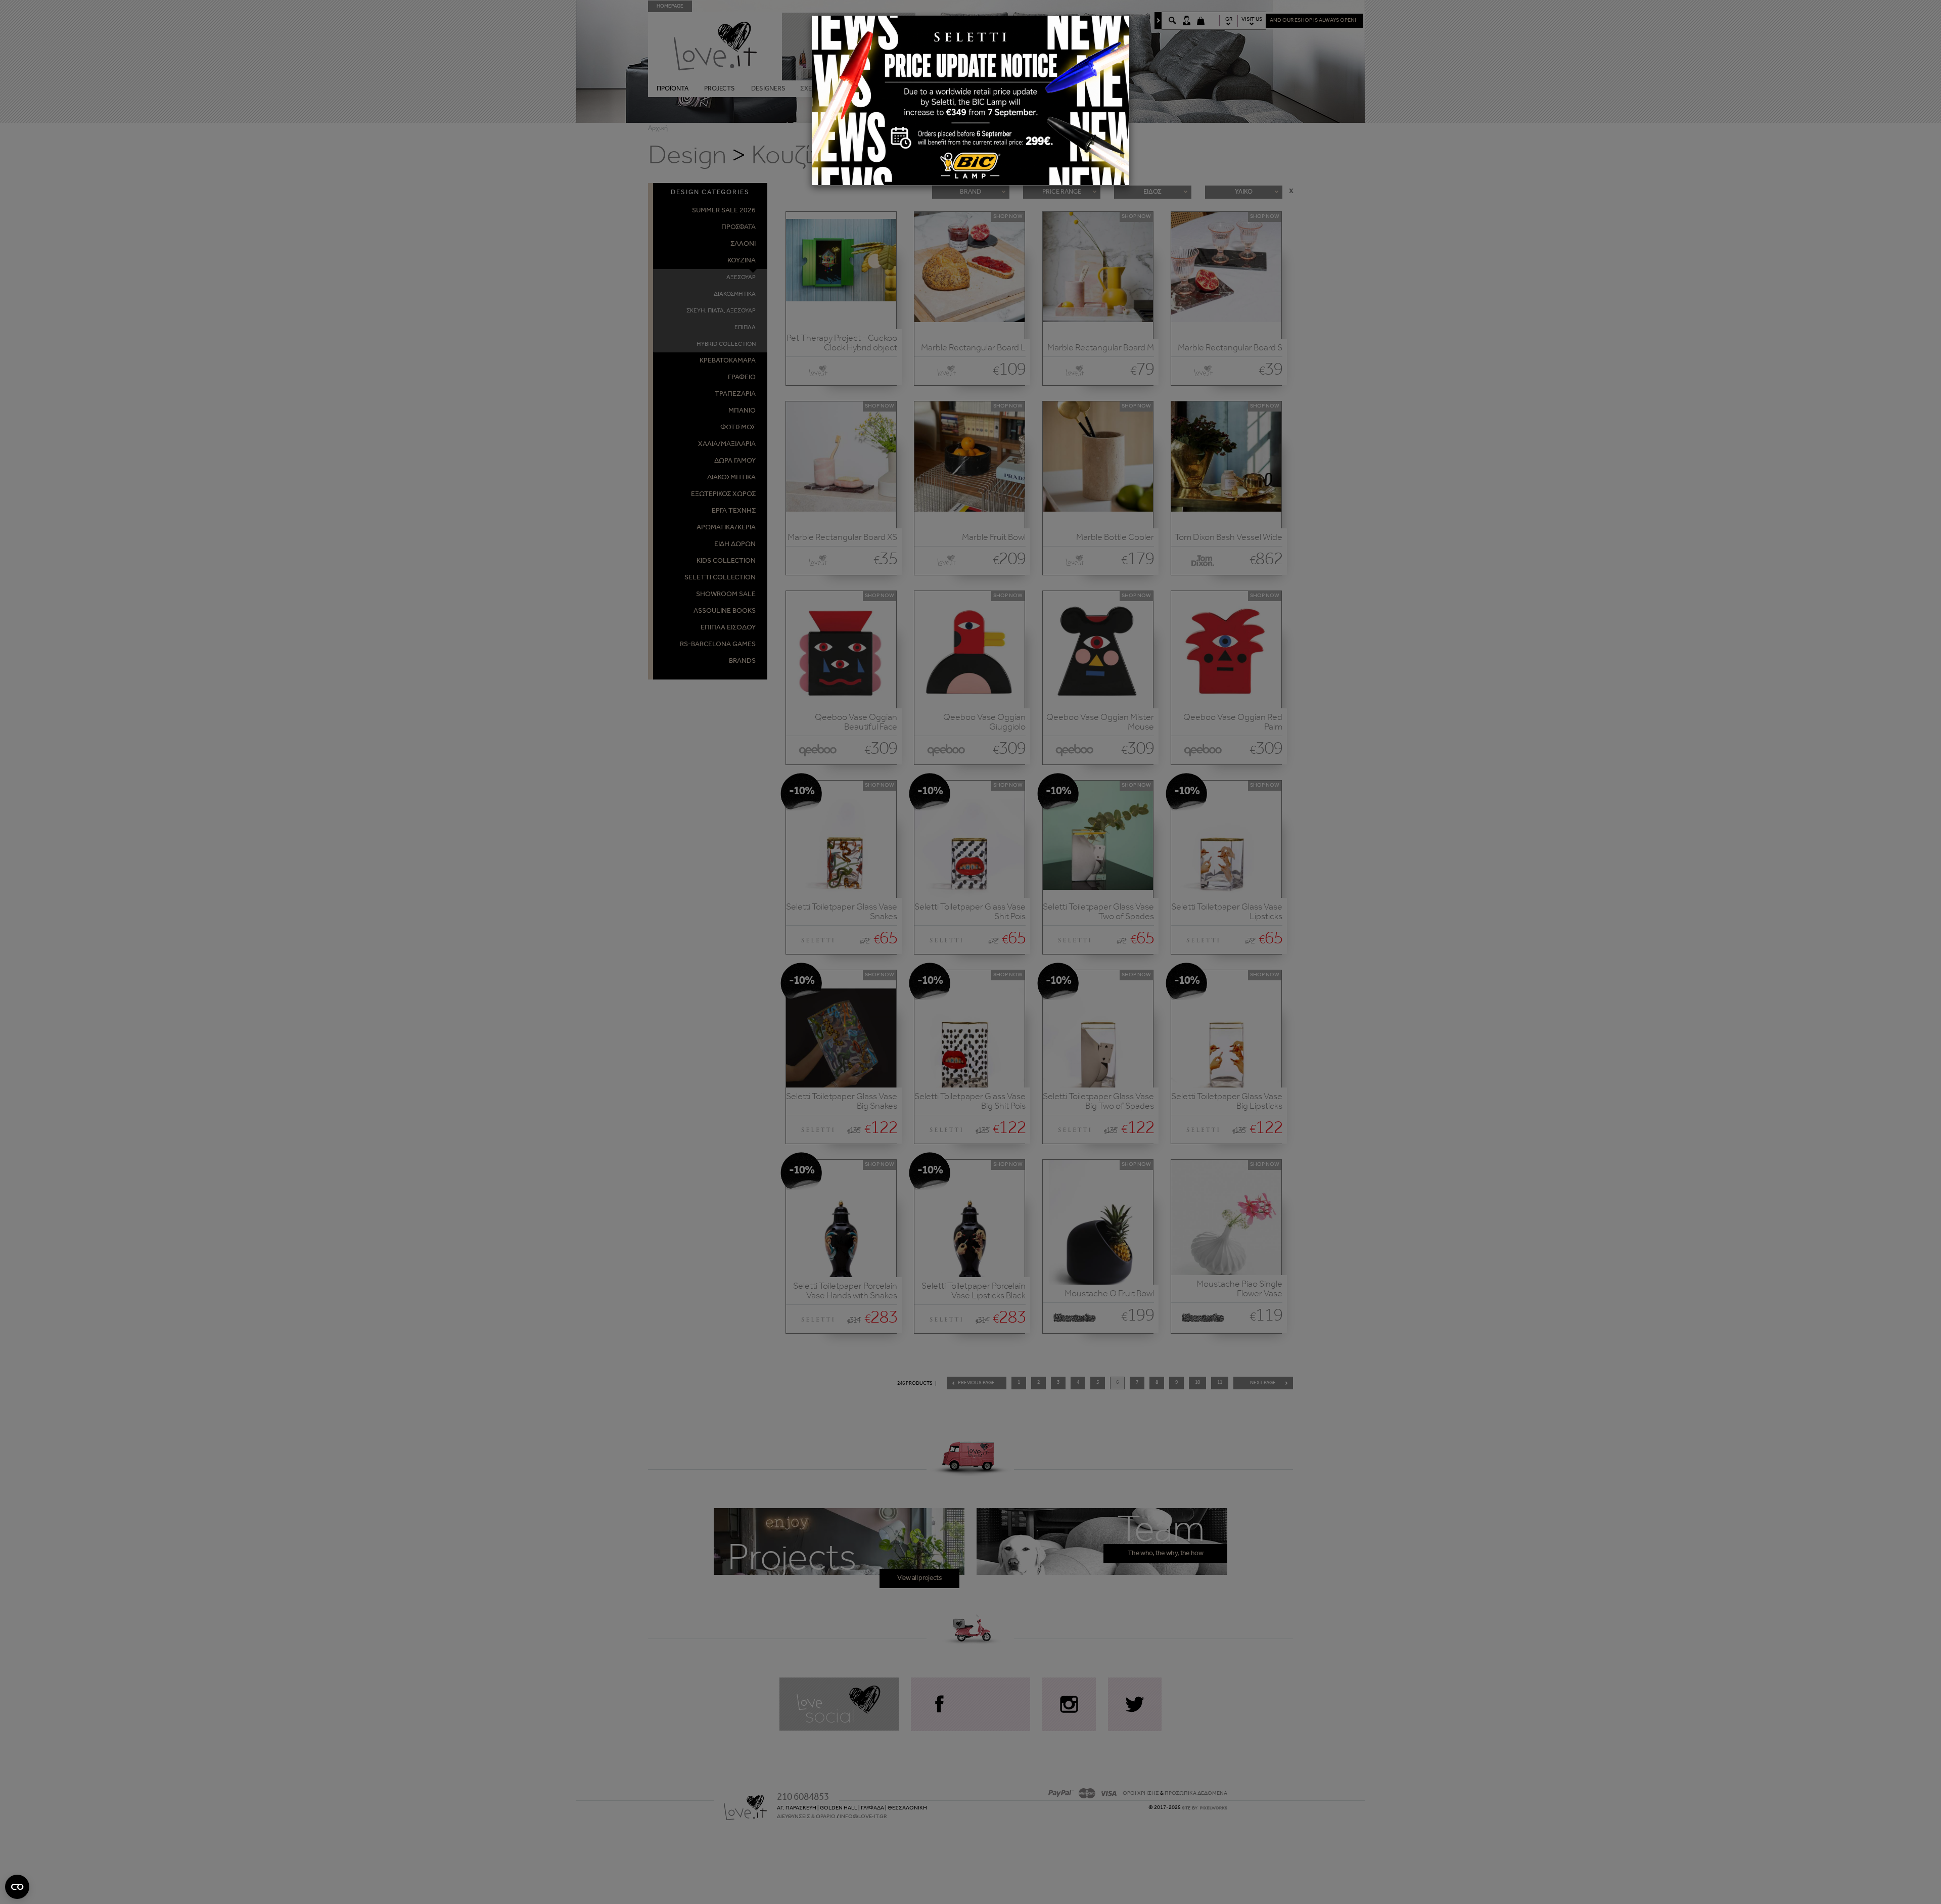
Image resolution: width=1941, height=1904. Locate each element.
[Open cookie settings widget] (17, 1887)
